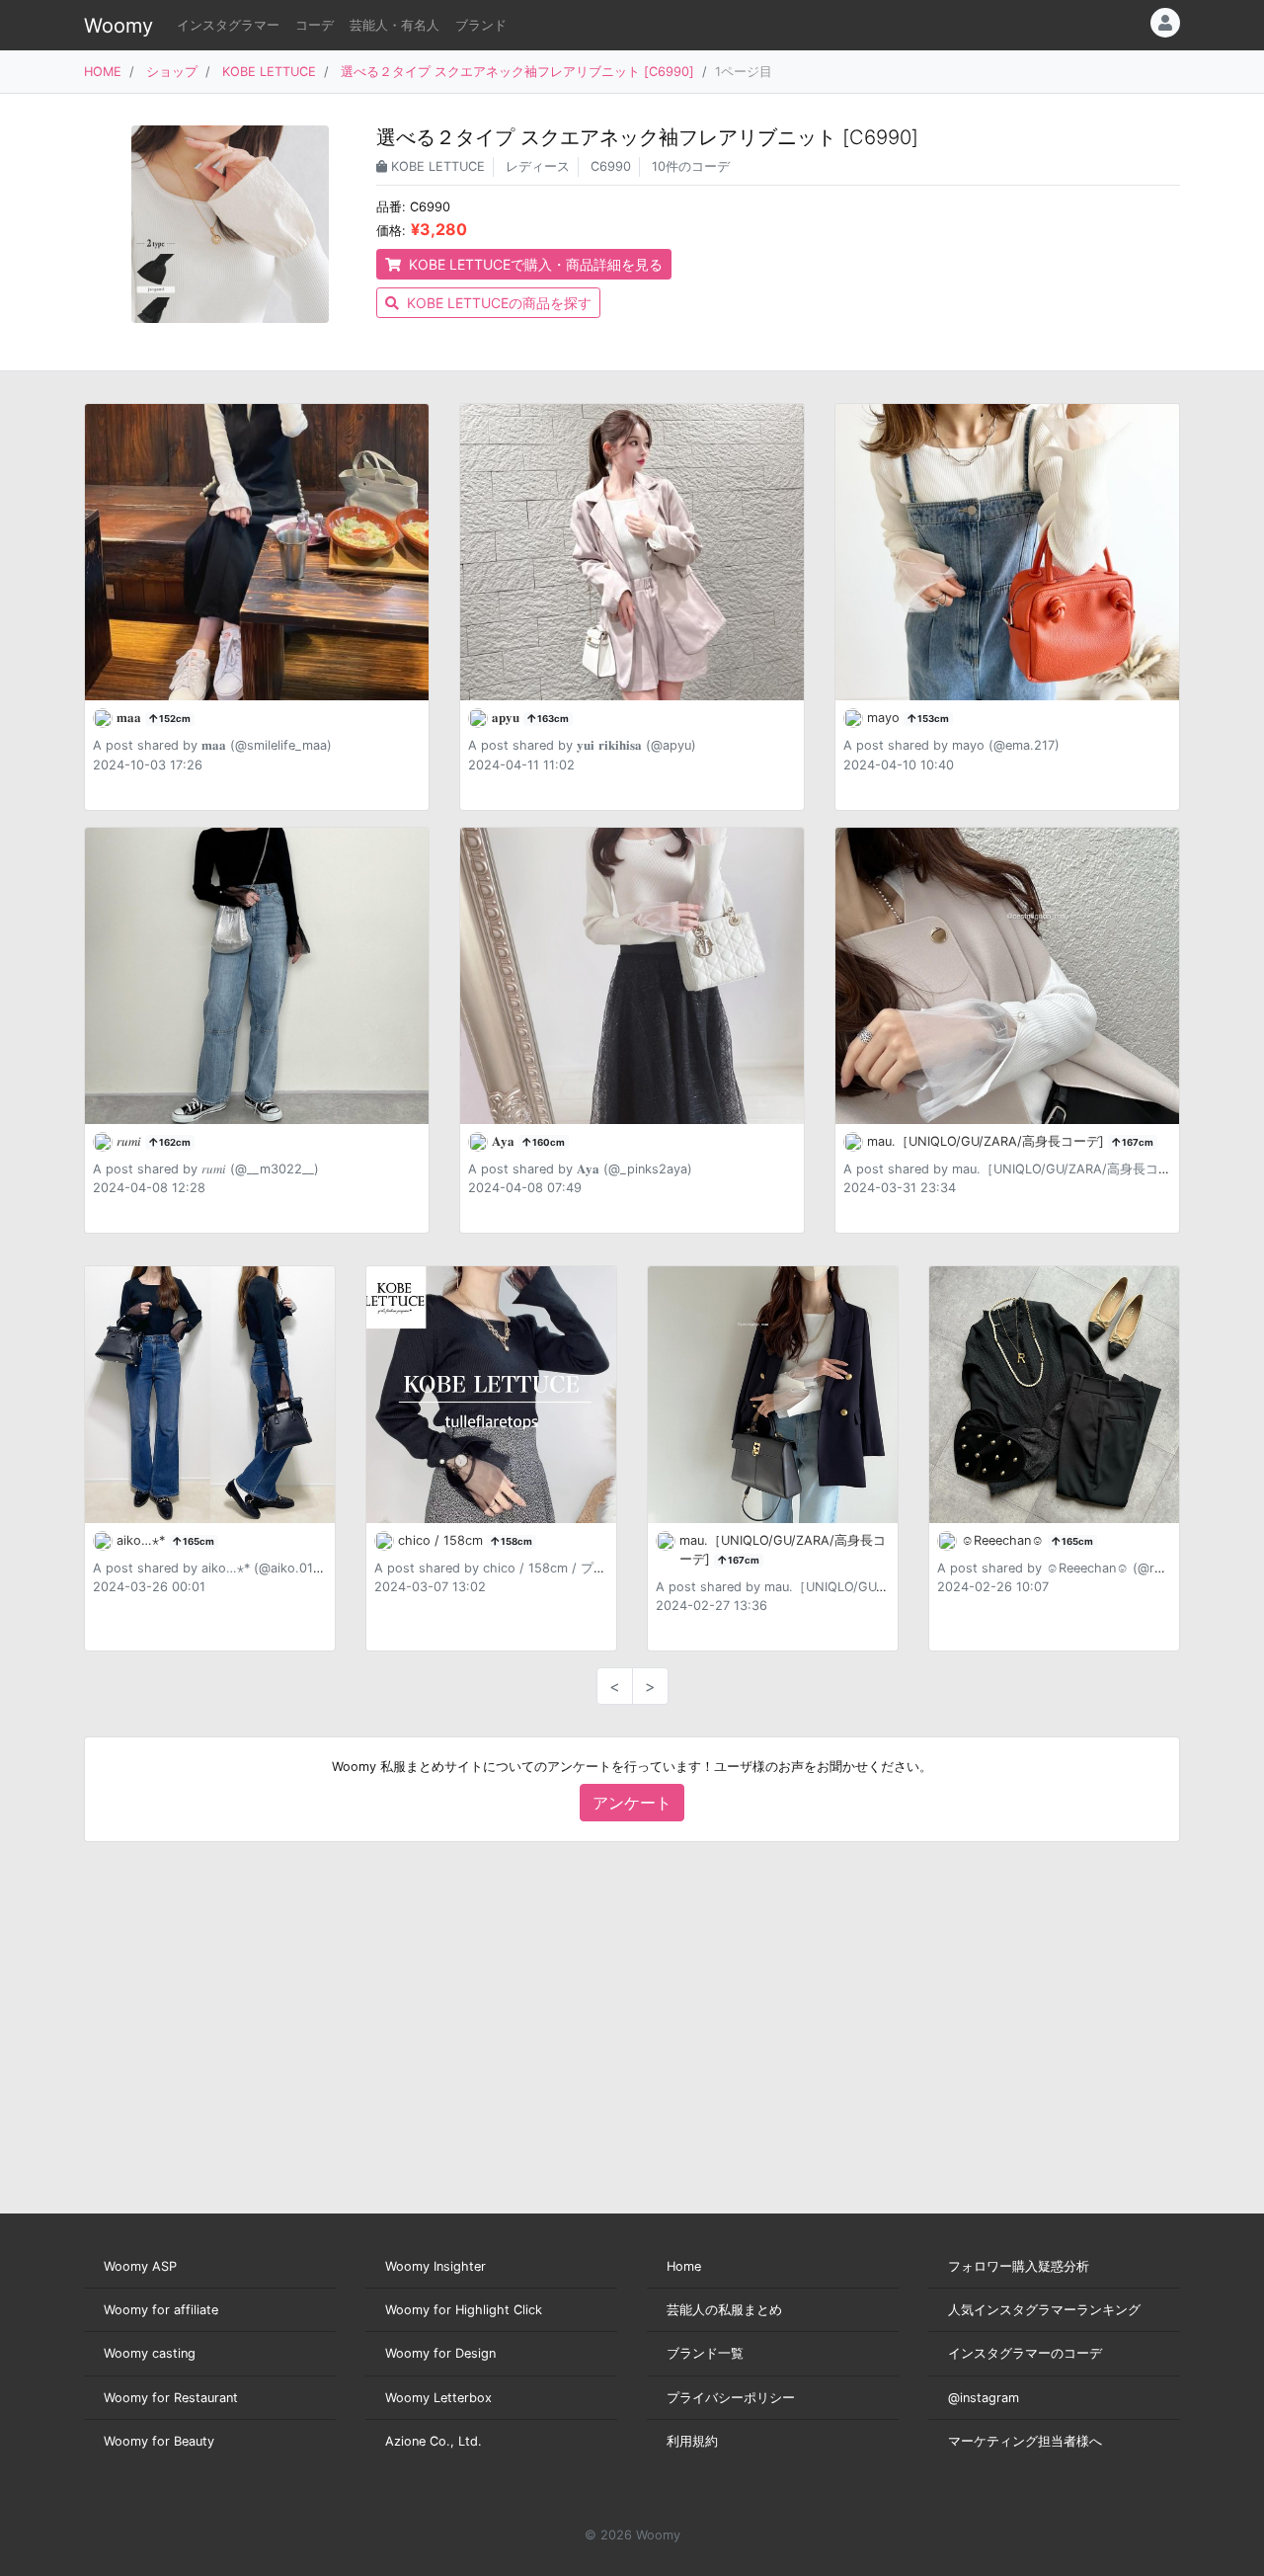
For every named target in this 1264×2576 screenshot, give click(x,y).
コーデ (315, 25)
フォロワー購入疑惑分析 (1019, 2266)
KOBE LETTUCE (269, 72)
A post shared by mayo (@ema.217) (951, 745)
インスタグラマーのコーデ (1025, 2353)
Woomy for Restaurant (171, 2398)
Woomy (118, 26)
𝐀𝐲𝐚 (505, 1141)
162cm (174, 1142)
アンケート (632, 1803)
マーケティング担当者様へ (1025, 2441)
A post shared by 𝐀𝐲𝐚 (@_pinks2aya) (580, 1169)
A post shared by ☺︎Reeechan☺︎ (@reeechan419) (1084, 1568)
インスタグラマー (228, 25)
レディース (538, 166)
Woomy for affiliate (161, 2310)
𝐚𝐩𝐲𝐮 (508, 718)
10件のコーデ (691, 166)
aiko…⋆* (143, 1540)
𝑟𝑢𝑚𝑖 (131, 1141)
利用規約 (692, 2441)
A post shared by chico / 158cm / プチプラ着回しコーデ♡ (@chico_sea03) (598, 1568)
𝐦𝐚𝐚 (131, 718)
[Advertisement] (632, 2028)
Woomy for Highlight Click (464, 2310)
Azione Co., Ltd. (434, 2441)
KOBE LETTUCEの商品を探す (497, 303)
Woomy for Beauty (159, 2441)
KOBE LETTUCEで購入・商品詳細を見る (534, 264)
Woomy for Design (440, 2353)
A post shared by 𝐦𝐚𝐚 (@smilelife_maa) (212, 745)
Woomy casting (150, 2353)
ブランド (481, 25)
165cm (197, 1541)
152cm (174, 719)
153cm (932, 719)
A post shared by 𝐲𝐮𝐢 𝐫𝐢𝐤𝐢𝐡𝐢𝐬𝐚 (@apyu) (582, 745)
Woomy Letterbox (438, 2398)
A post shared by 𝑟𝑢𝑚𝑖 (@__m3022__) (206, 1169)
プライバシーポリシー (731, 2398)
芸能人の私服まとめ (724, 2310)
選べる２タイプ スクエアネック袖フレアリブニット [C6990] (517, 72)
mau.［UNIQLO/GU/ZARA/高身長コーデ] (987, 1141)
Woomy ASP (140, 2266)
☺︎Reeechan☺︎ (1004, 1540)
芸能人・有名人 (395, 25)
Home (684, 2266)
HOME (103, 72)
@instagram (984, 2398)
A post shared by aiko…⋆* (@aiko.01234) (217, 1568)
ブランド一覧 (705, 2353)
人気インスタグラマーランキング (1044, 2310)
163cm (552, 719)
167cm (1137, 1142)
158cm (515, 1541)
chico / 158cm (442, 1540)
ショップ (172, 72)
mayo (885, 718)
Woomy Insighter (435, 2266)
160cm (548, 1142)
